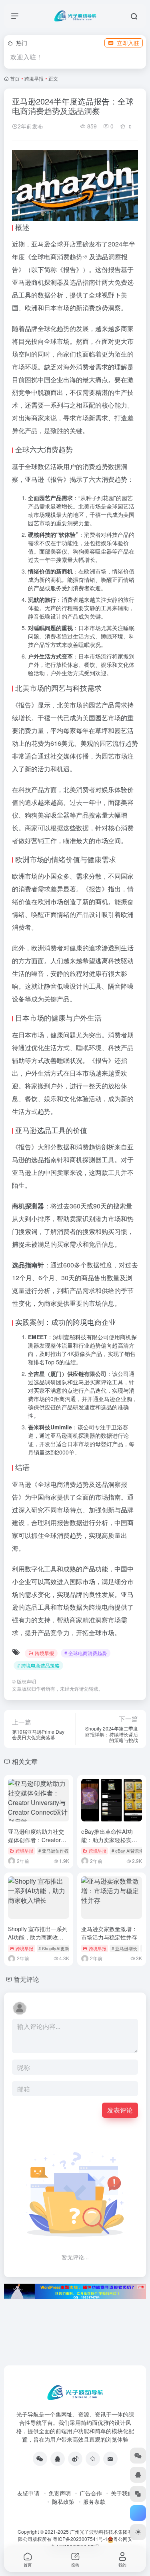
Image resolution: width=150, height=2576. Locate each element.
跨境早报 (34, 78)
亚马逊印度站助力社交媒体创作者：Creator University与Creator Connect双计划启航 (36, 1844)
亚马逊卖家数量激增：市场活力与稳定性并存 (109, 1933)
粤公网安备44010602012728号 (92, 2542)
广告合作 (91, 2493)
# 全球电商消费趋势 (86, 1653)
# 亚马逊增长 (124, 1948)
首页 (15, 78)
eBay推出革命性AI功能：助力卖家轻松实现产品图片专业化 (109, 1840)
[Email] (110, 2459)
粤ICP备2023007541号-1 (80, 2539)
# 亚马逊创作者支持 (58, 1851)
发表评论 (120, 2110)
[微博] (75, 2459)
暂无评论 (26, 1979)
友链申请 (28, 2493)
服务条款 (94, 2501)
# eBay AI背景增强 (130, 1851)
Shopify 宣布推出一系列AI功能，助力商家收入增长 (38, 1937)
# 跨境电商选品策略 (38, 1665)
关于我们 (122, 2493)
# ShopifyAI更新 (54, 1948)
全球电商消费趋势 (57, 257)
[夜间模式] (138, 2532)
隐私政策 (63, 2501)
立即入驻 (128, 43)
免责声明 (60, 2493)
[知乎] (93, 2459)
